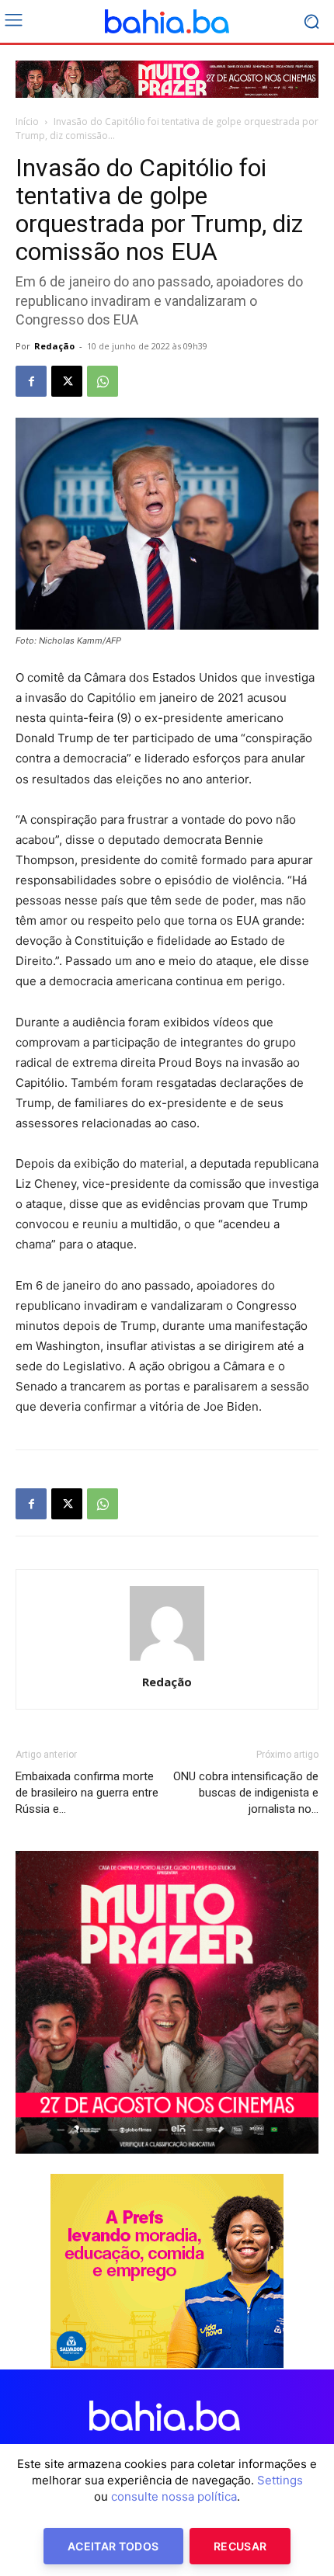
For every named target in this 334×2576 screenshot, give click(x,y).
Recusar (240, 2546)
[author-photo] (167, 1660)
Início (27, 122)
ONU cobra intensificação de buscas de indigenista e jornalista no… (246, 1793)
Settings (280, 2480)
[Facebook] (31, 381)
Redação (54, 346)
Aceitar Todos (113, 2546)
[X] (67, 381)
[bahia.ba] (167, 22)
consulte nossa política (174, 2496)
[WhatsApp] (103, 381)
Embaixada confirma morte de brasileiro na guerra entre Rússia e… (87, 1793)
